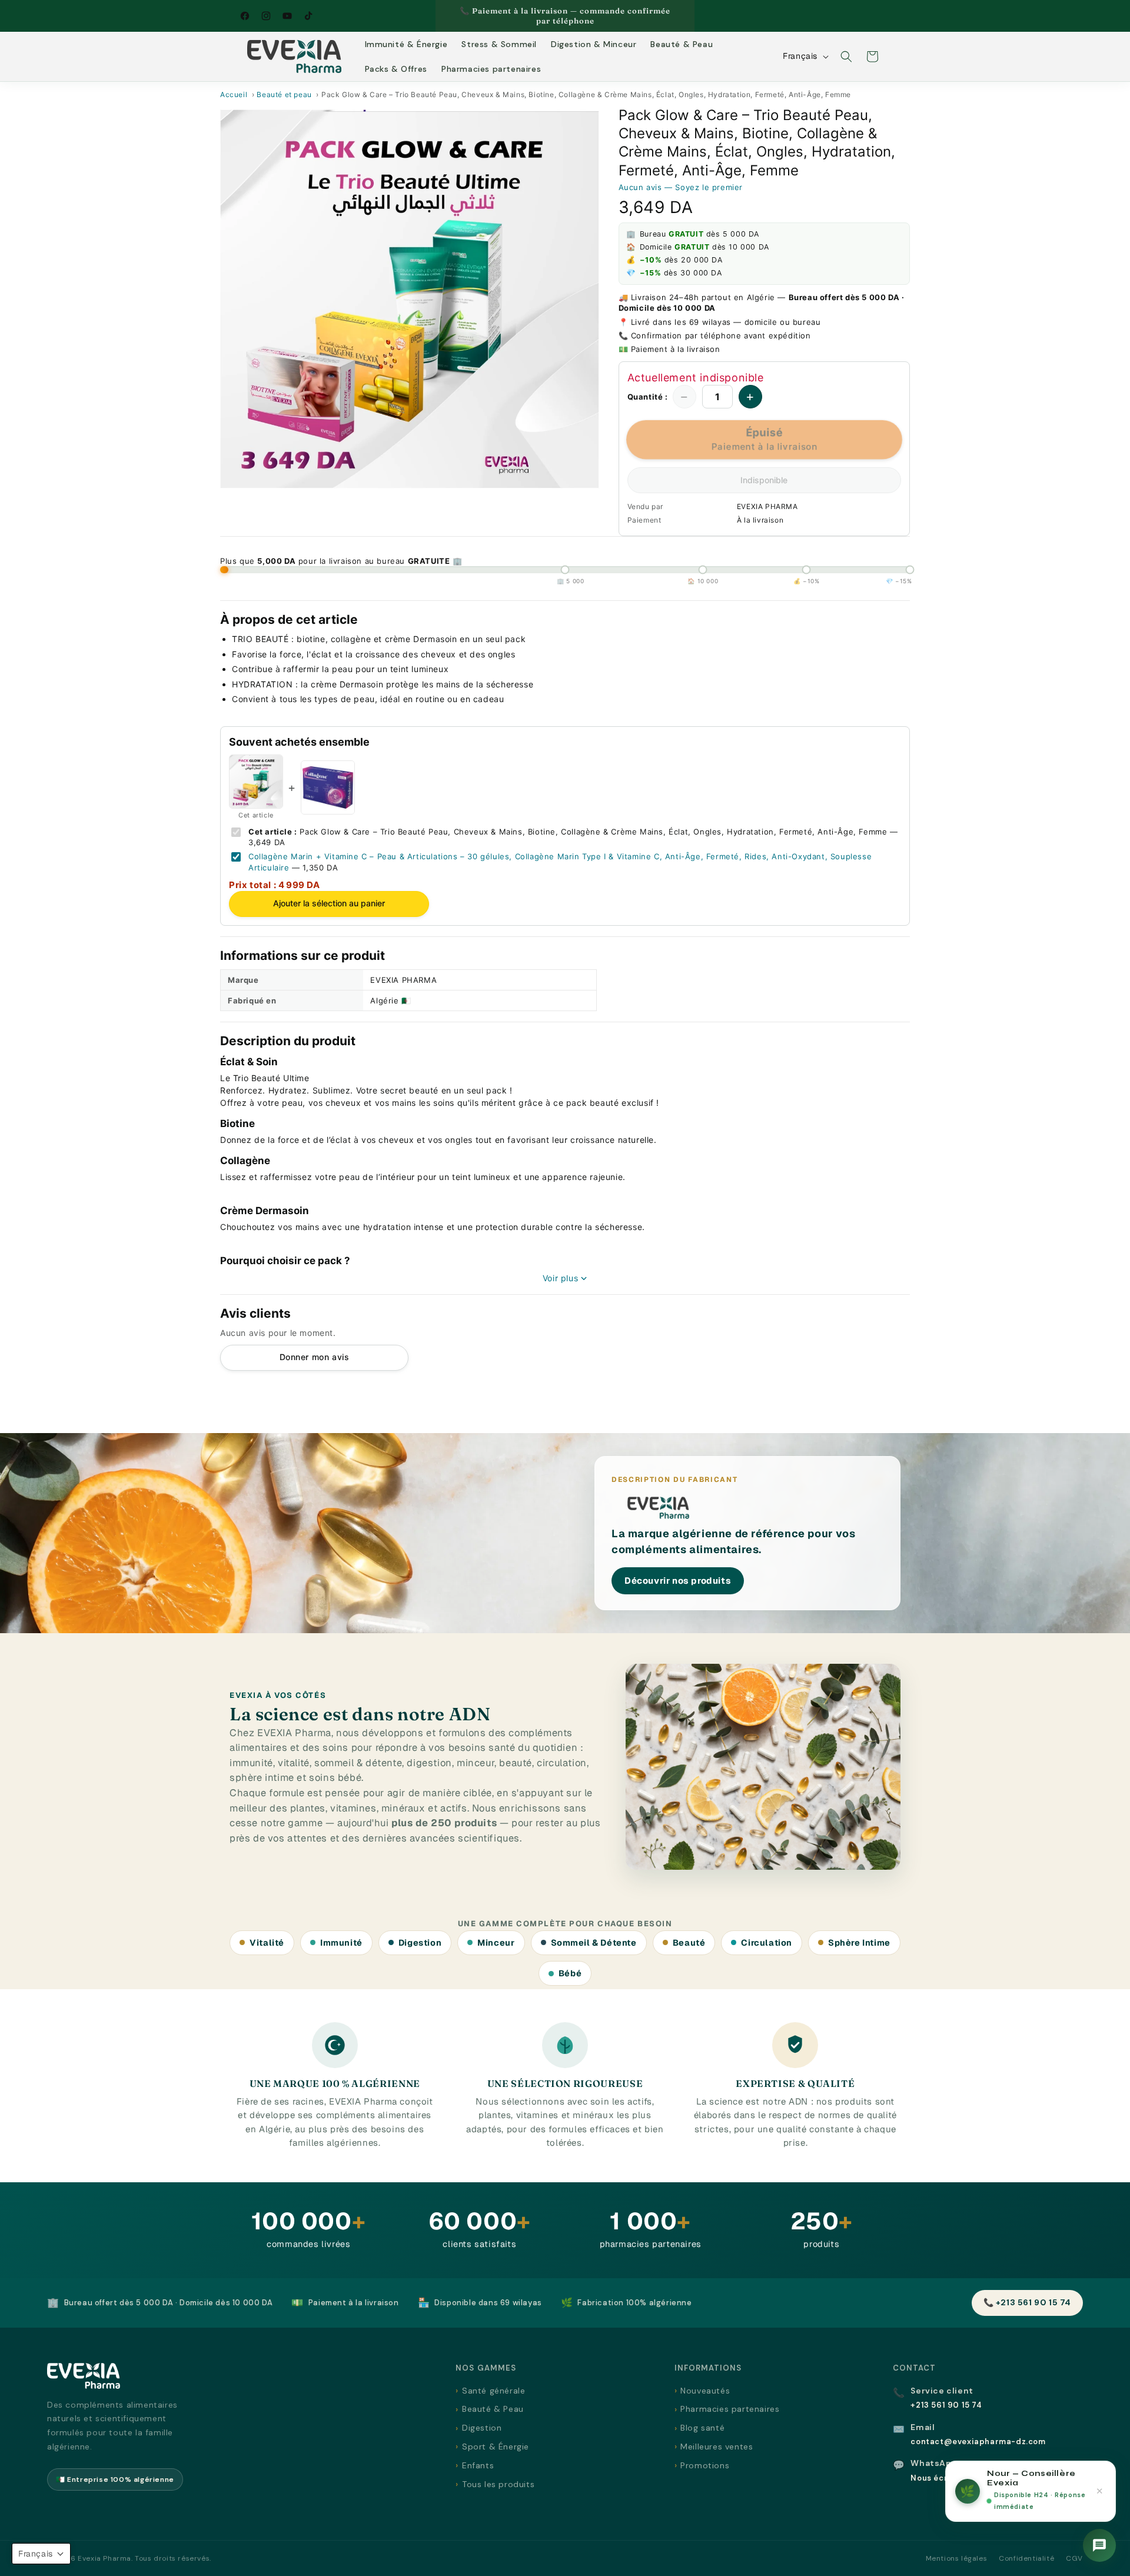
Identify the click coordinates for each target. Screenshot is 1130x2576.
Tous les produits (498, 2484)
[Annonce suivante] (690, 16)
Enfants (478, 2465)
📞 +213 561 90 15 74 (1027, 2302)
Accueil (234, 94)
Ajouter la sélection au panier (329, 903)
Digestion (482, 2428)
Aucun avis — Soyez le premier (681, 187)
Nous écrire (935, 2478)
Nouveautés (705, 2391)
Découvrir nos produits (678, 1580)
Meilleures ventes (717, 2447)
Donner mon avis (315, 1357)
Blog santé (702, 2428)
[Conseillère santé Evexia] (1099, 2545)
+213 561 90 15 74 (946, 2405)
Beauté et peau (284, 94)
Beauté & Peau (493, 2409)
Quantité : (648, 397)
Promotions (705, 2465)
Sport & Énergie (496, 2447)
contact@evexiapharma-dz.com (978, 2442)
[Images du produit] (410, 299)
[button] (846, 56)
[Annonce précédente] (440, 16)
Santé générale (493, 2391)
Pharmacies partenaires (730, 2409)
